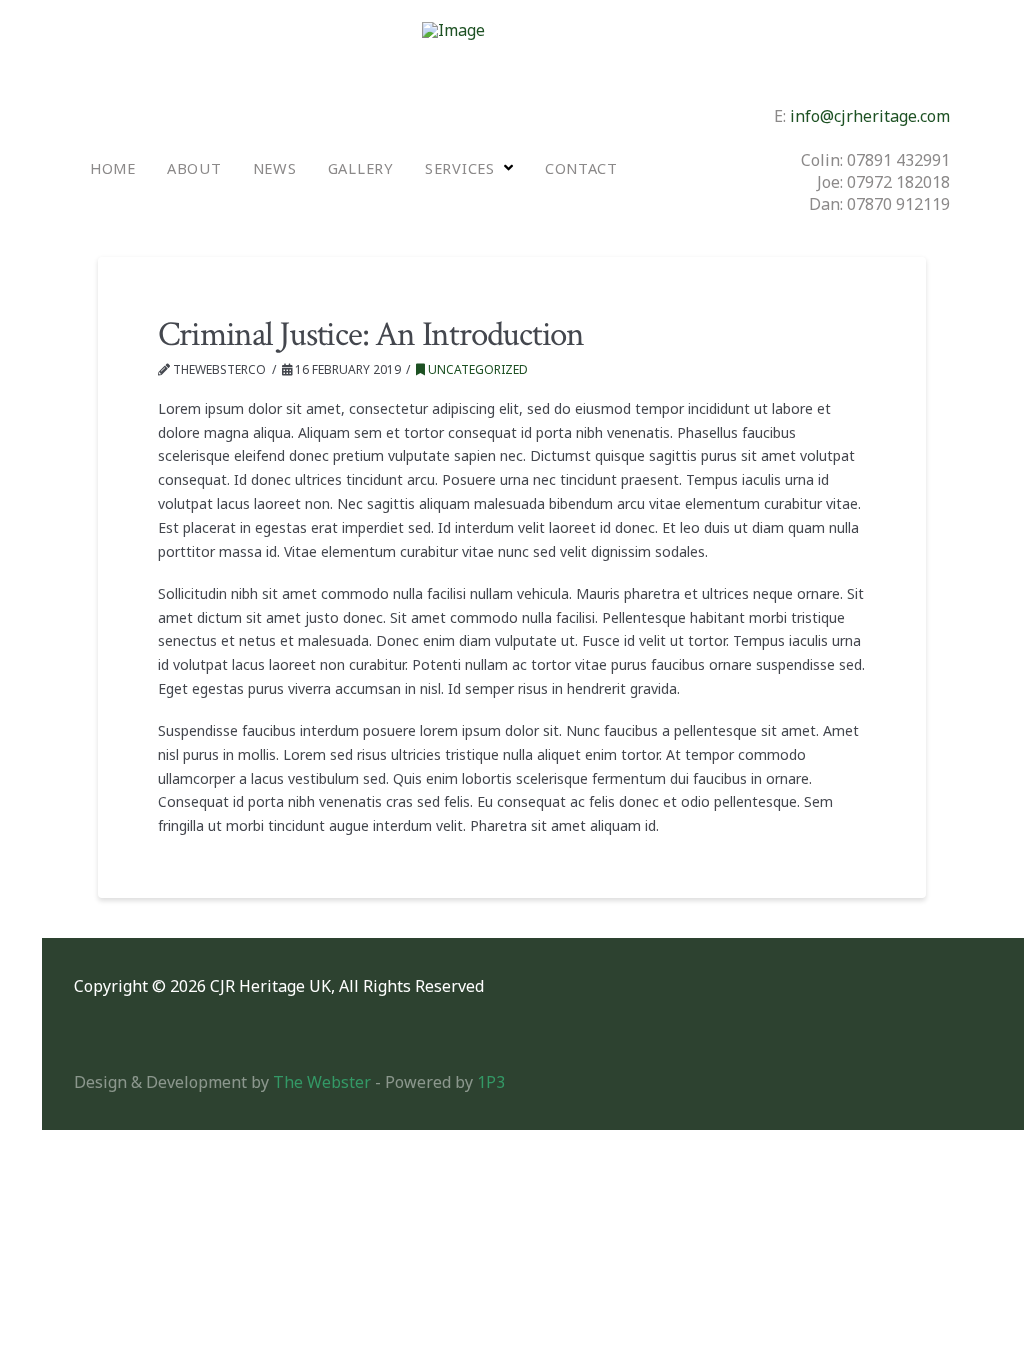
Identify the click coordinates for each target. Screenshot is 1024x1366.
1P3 (491, 1082)
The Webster (322, 1082)
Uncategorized (476, 369)
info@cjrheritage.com (870, 116)
